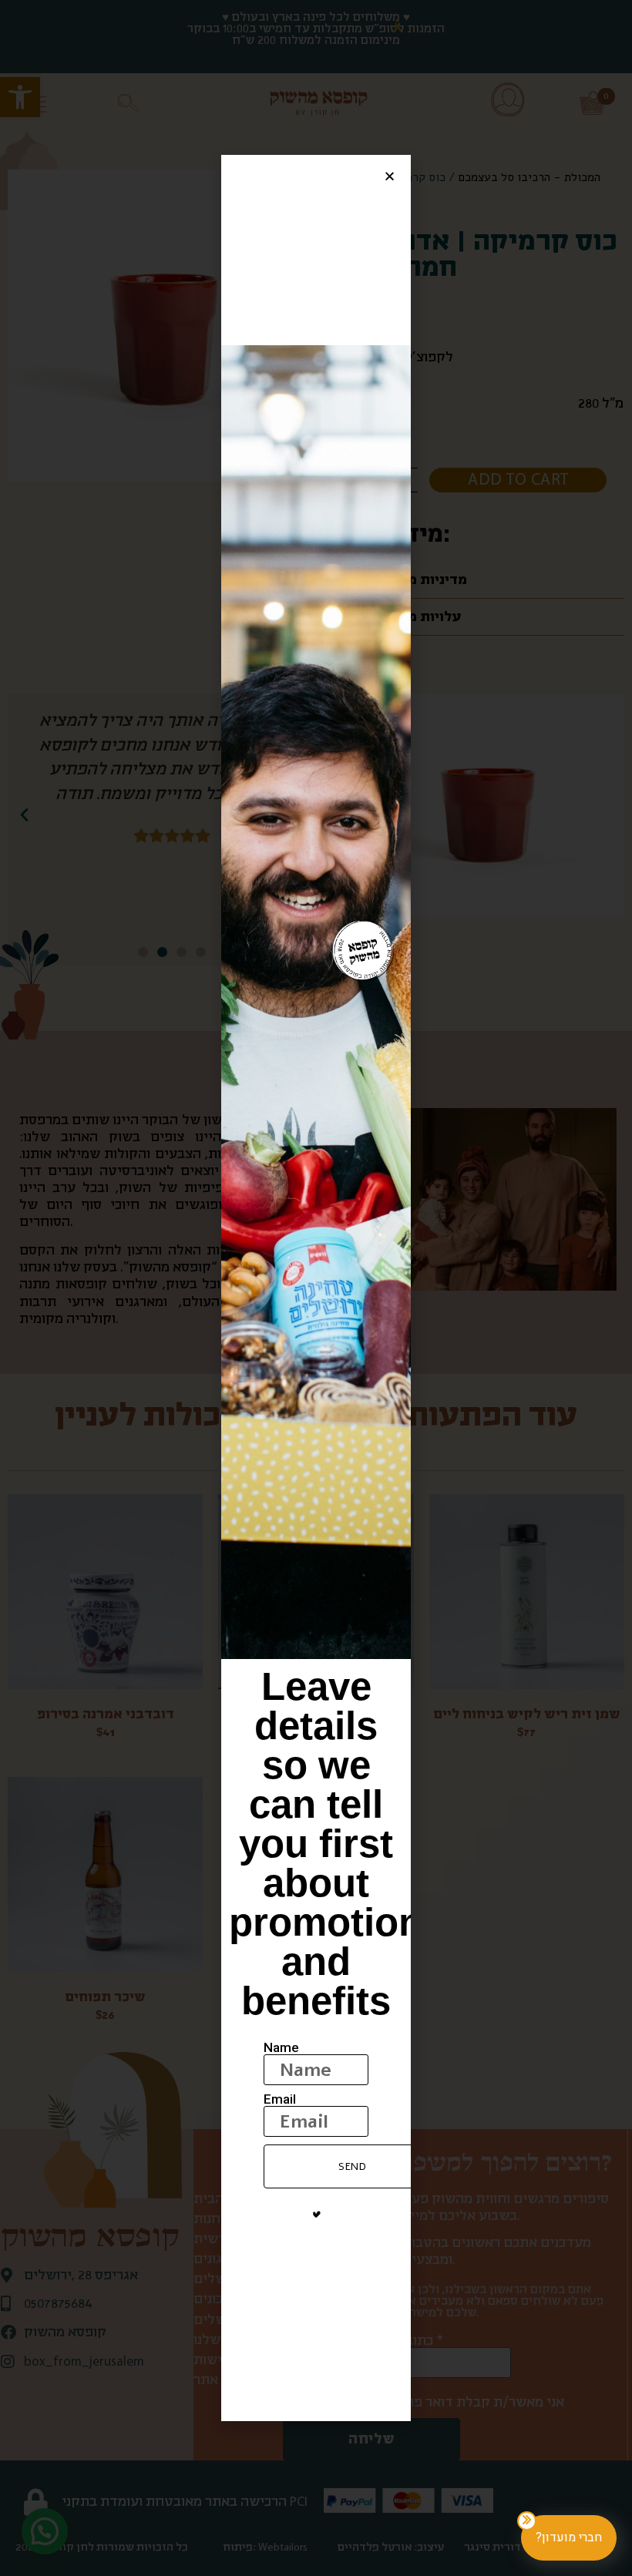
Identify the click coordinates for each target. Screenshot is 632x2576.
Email (280, 2099)
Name (281, 2048)
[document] (316, 1288)
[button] (390, 176)
